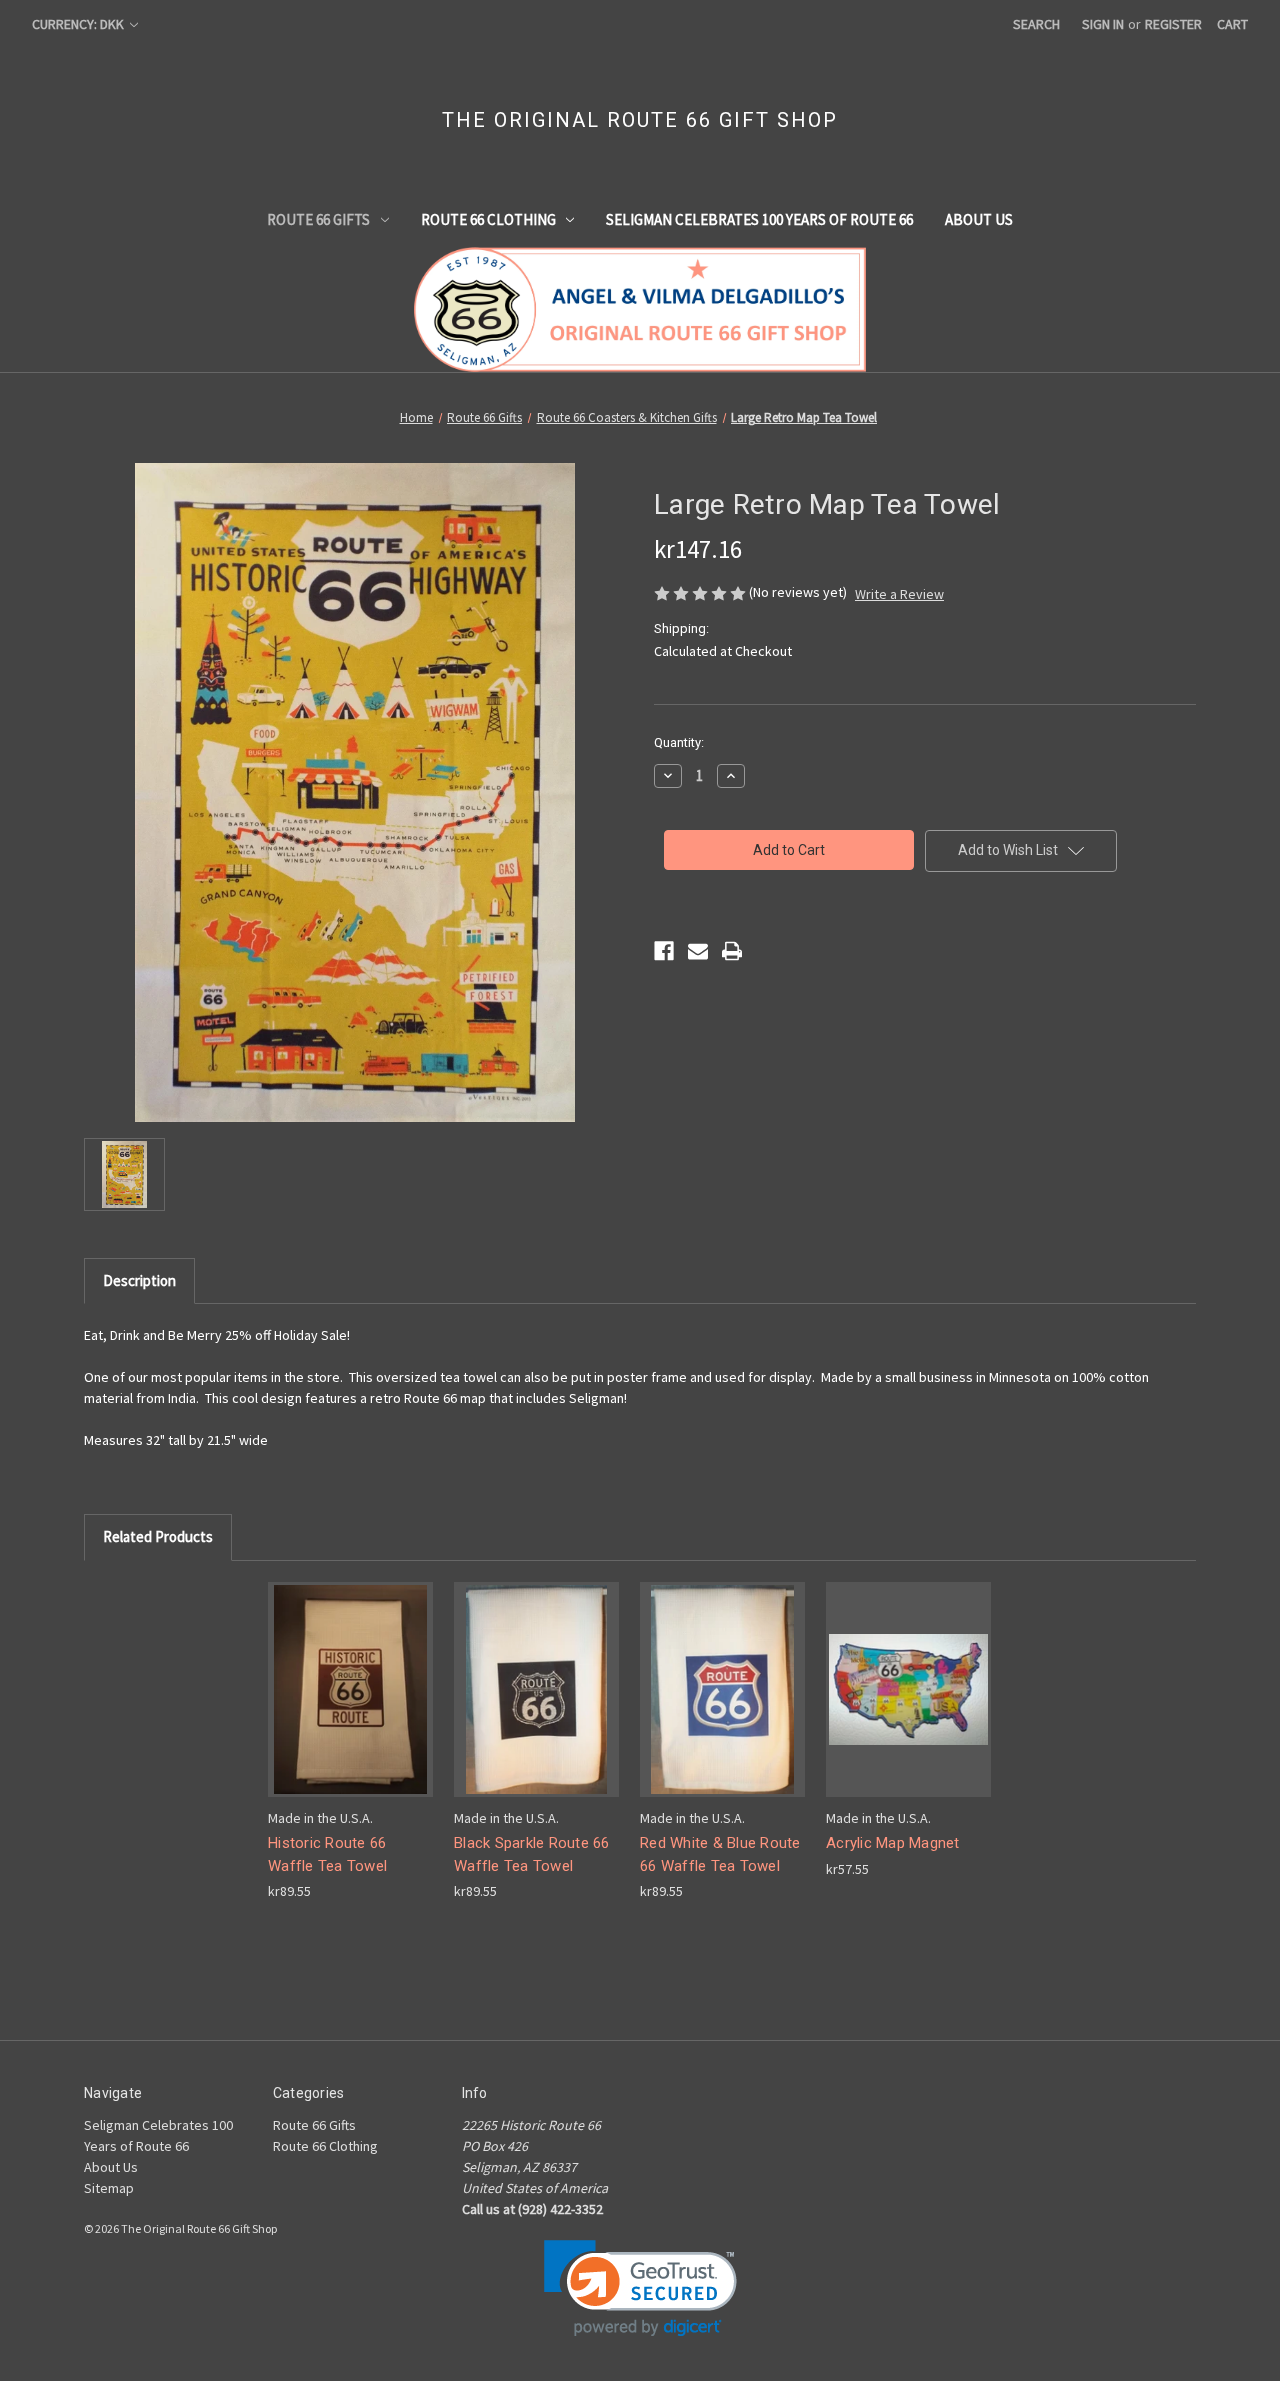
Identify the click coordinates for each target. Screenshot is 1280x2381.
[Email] (698, 951)
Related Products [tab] (158, 1536)
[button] (640, 2288)
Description (139, 1280)
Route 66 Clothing (488, 219)
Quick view (349, 1671)
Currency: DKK (79, 24)
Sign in (1103, 24)
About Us (979, 219)
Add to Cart (351, 1706)
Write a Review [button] (899, 594)
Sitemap (109, 2188)
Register (1173, 24)
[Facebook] (664, 951)
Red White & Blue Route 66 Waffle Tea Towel (720, 1854)
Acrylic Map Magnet (893, 1843)
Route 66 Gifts (318, 219)
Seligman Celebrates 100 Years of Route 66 (759, 219)
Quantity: (679, 742)
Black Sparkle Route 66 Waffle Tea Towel (532, 1854)
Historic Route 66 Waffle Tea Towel (327, 1854)
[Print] (732, 951)
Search (1036, 24)
